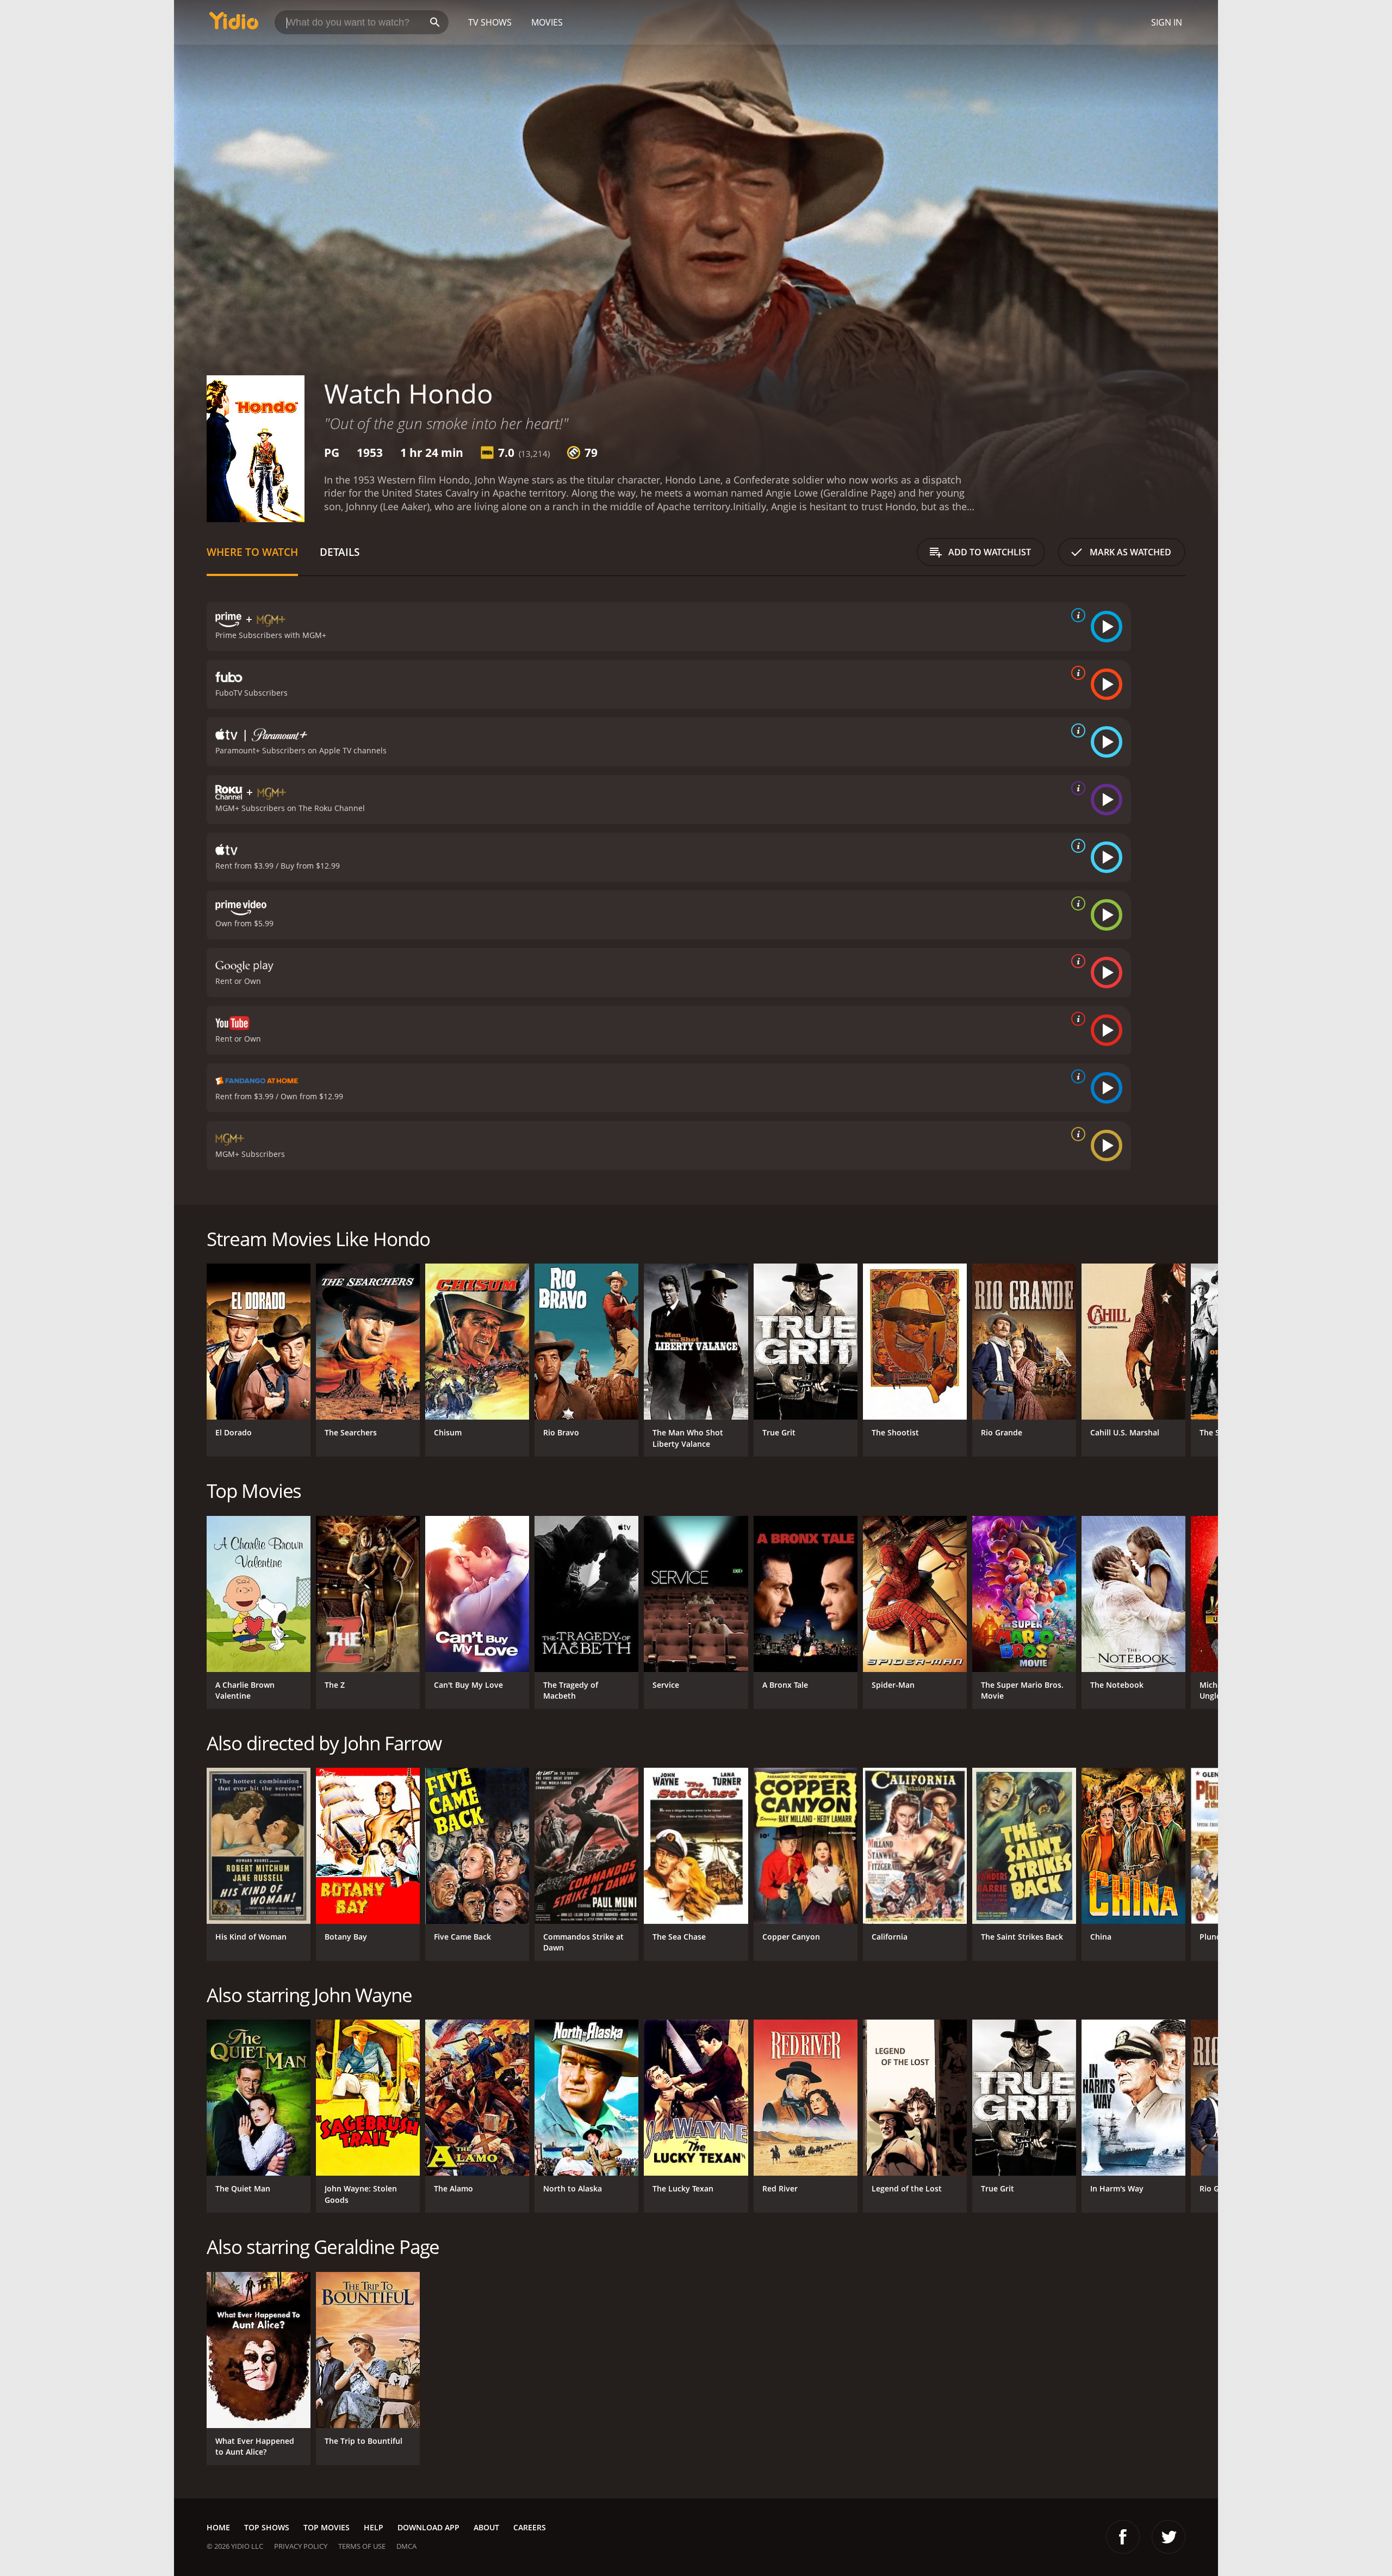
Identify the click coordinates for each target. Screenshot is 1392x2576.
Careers (530, 2527)
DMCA (406, 2546)
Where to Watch (252, 552)
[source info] (1076, 615)
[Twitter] (1169, 2537)
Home (218, 2527)
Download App (428, 2527)
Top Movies (327, 2527)
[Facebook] (1123, 2537)
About (486, 2527)
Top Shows (267, 2527)
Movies (547, 22)
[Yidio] (234, 24)
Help (374, 2527)
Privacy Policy (301, 2546)
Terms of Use (362, 2546)
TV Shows (490, 22)
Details (340, 552)
